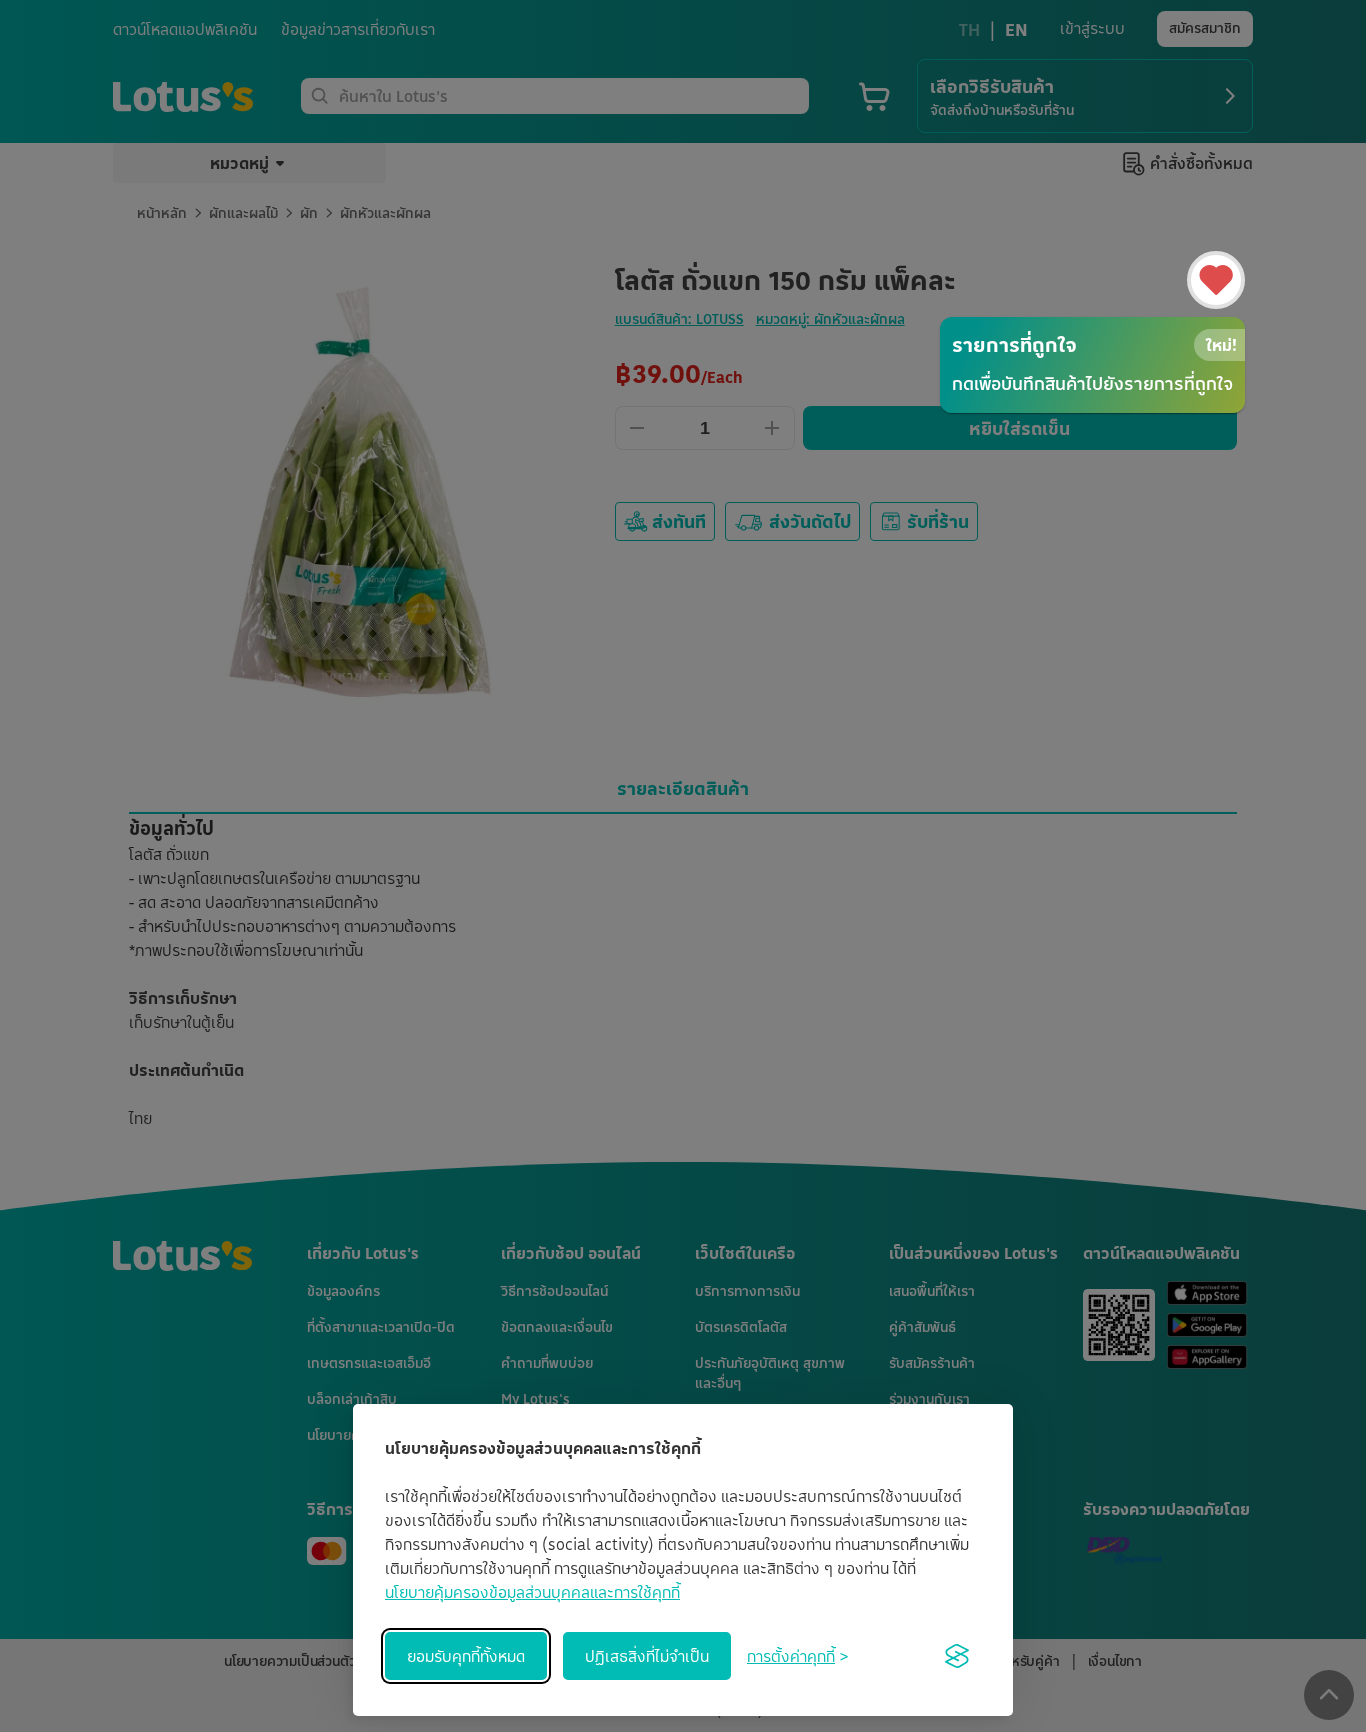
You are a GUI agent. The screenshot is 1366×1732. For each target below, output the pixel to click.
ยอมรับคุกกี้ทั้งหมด (466, 1656)
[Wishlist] (1216, 280)
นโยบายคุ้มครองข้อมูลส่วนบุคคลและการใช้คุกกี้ (532, 1592)
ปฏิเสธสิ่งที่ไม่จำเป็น (647, 1656)
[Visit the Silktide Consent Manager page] (957, 1656)
